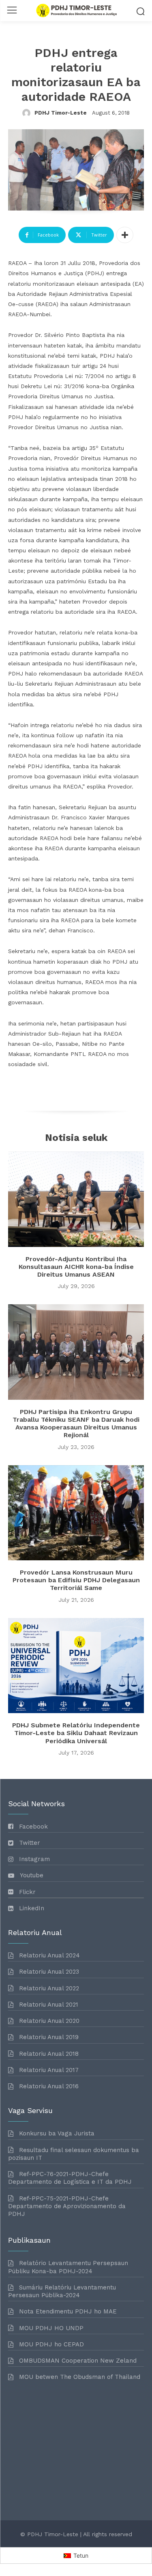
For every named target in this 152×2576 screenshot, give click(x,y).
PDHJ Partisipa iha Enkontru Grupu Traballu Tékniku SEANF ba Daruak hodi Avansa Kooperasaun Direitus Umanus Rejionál (76, 1424)
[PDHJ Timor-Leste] (28, 113)
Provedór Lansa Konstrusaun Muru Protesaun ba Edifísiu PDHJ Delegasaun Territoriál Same (76, 1580)
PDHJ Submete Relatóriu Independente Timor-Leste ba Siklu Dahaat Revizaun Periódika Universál (76, 1733)
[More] (125, 235)
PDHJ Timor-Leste (61, 113)
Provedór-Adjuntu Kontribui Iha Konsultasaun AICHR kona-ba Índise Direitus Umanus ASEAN (76, 1267)
